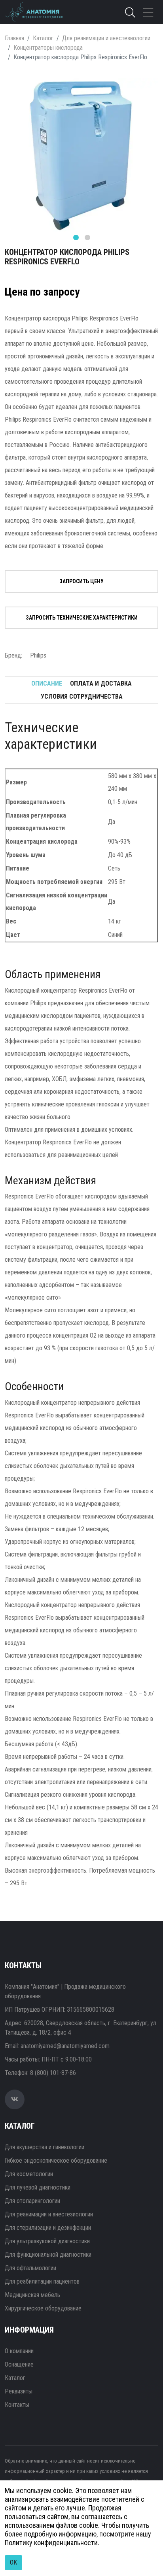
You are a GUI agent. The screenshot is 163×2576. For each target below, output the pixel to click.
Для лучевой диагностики (38, 2187)
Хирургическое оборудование (43, 2308)
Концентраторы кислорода (48, 48)
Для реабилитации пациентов (42, 2281)
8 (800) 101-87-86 (53, 2073)
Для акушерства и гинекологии (45, 2147)
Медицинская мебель (32, 2295)
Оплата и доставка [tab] (101, 683)
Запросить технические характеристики (82, 618)
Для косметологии (29, 2174)
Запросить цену (81, 581)
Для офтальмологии (30, 2268)
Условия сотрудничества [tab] (82, 696)
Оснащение (19, 2364)
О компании (19, 2351)
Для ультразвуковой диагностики (47, 2241)
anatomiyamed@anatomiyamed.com (65, 2046)
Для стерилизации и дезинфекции (48, 2228)
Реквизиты (19, 2391)
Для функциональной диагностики (48, 2255)
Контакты (17, 2405)
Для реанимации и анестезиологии (106, 38)
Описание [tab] (47, 683)
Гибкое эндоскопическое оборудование (56, 2160)
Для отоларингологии (32, 2201)
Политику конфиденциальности (51, 2543)
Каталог (43, 38)
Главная (14, 38)
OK (13, 2562)
